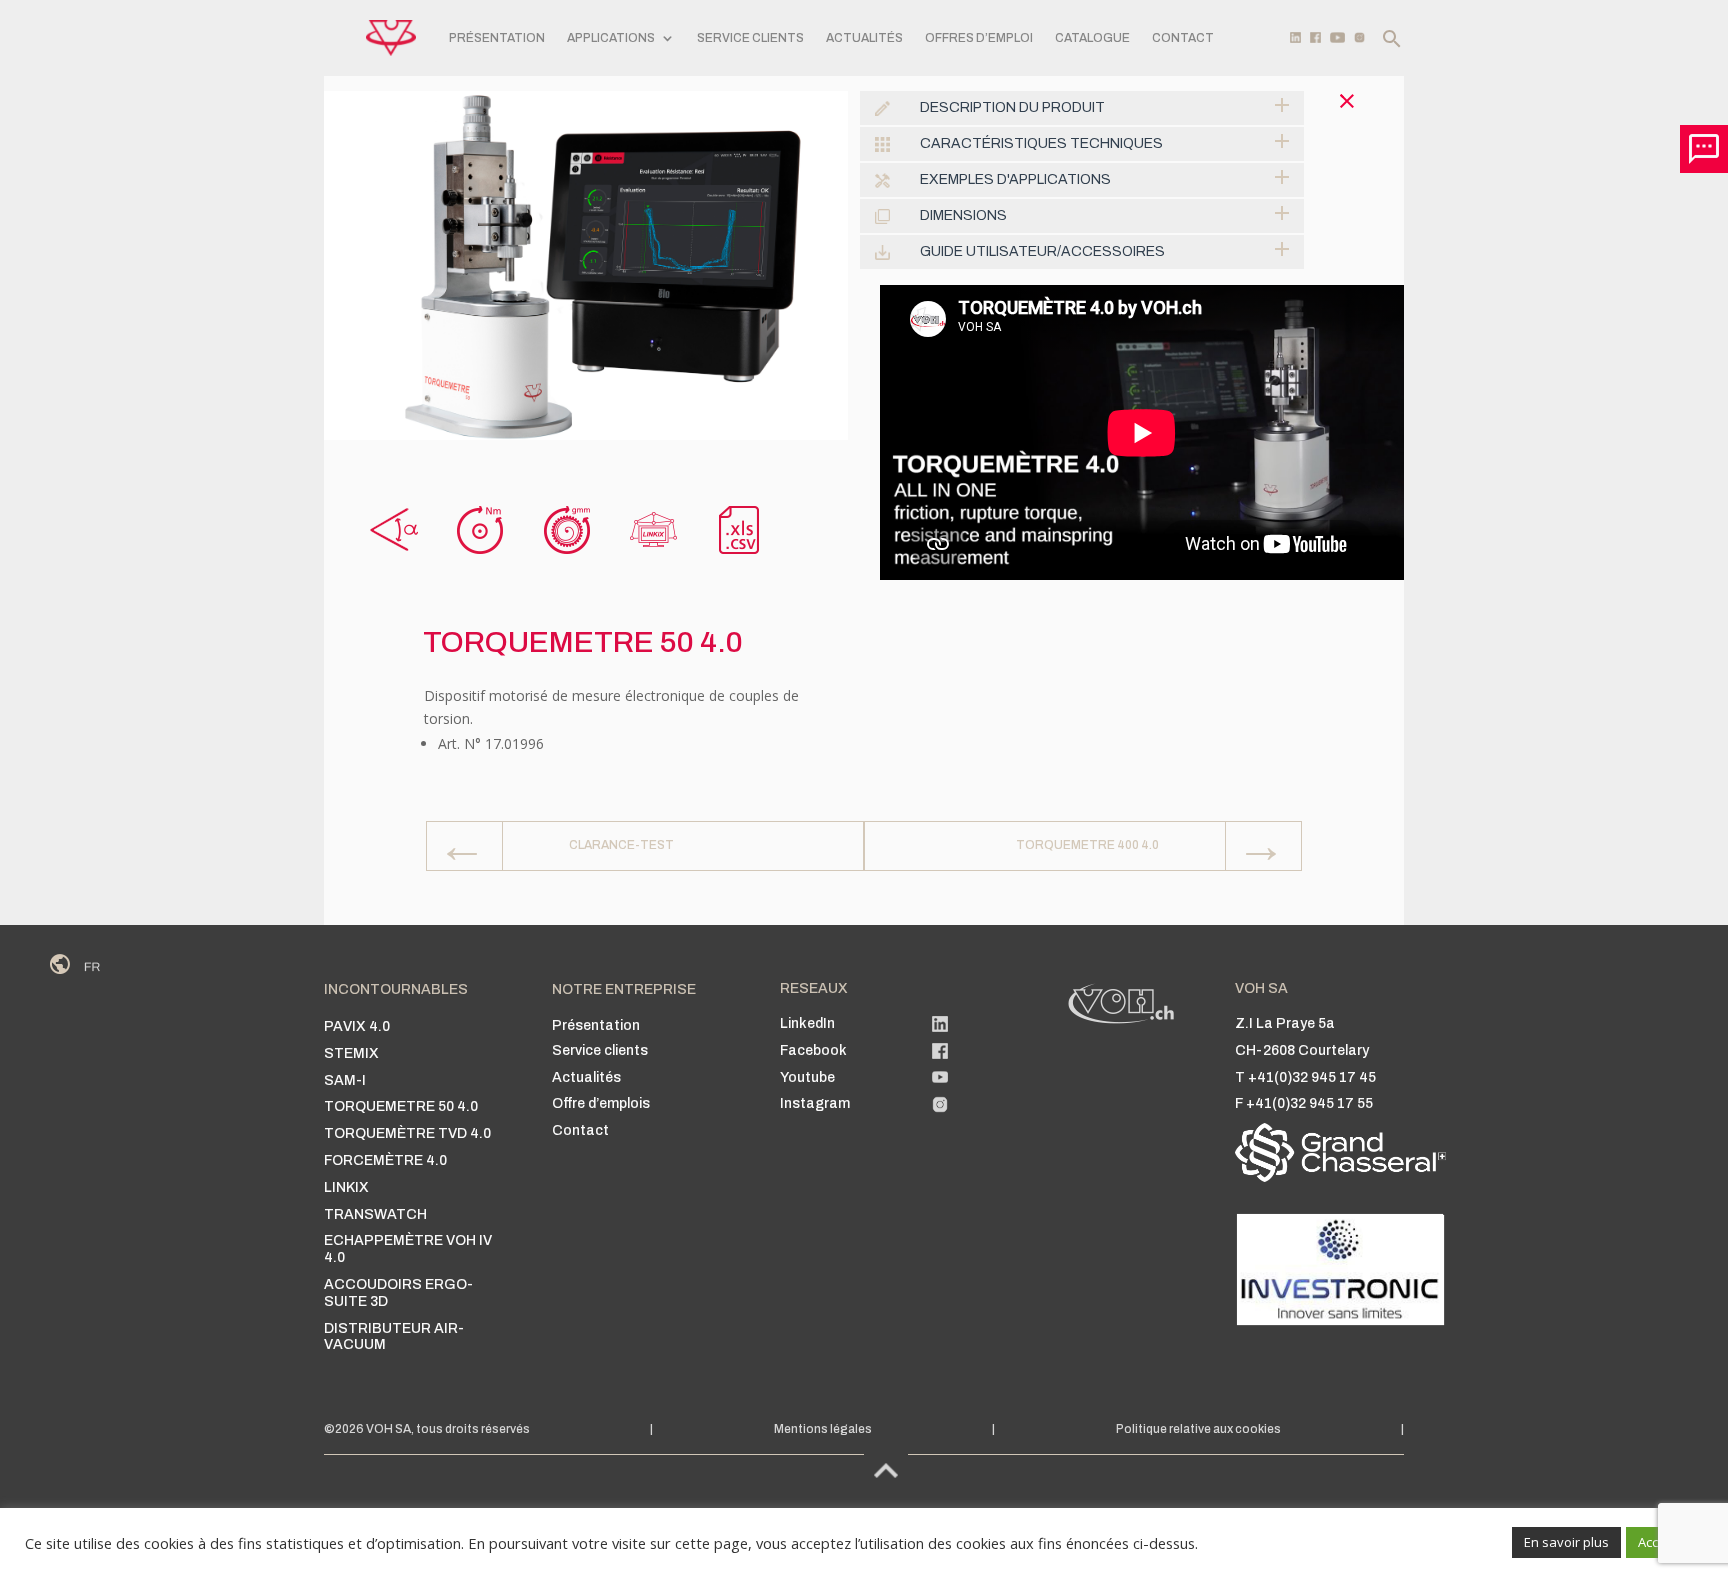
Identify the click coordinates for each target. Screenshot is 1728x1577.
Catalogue (1092, 38)
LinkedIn (807, 1023)
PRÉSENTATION (497, 38)
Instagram (815, 1103)
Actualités (864, 38)
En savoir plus (1566, 1542)
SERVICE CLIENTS (750, 38)
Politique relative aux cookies (1198, 1429)
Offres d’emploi (979, 38)
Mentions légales (823, 1429)
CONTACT (1183, 38)
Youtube (807, 1077)
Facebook (813, 1050)
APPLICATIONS (611, 38)
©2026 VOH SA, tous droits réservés (427, 1429)
